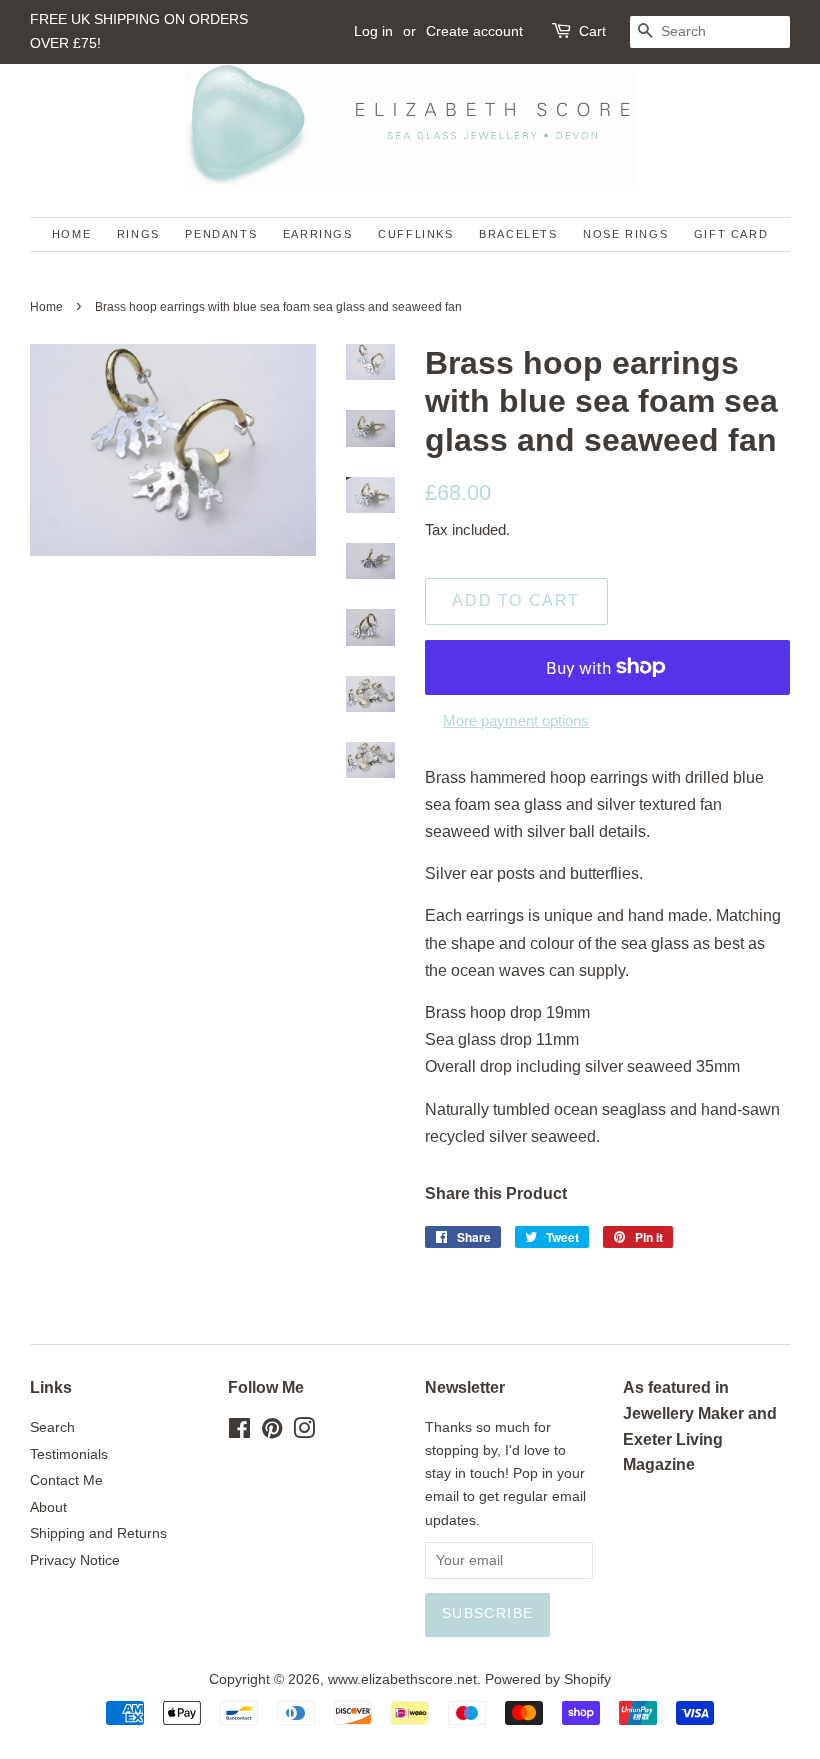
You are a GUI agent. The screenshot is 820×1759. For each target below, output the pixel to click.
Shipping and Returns (98, 1533)
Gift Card (731, 234)
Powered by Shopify (548, 1679)
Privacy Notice (75, 1560)
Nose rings (625, 234)
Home (71, 234)
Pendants (221, 234)
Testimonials (69, 1454)
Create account (474, 31)
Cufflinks (415, 234)
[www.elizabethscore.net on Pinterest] (272, 1432)
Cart (592, 31)
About (48, 1507)
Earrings (318, 234)
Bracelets (518, 234)
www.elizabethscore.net (402, 1679)
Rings (138, 234)
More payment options (516, 720)
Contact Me (66, 1480)
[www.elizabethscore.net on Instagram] (304, 1432)
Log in (373, 31)
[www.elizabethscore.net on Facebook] (239, 1432)
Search (52, 1427)
